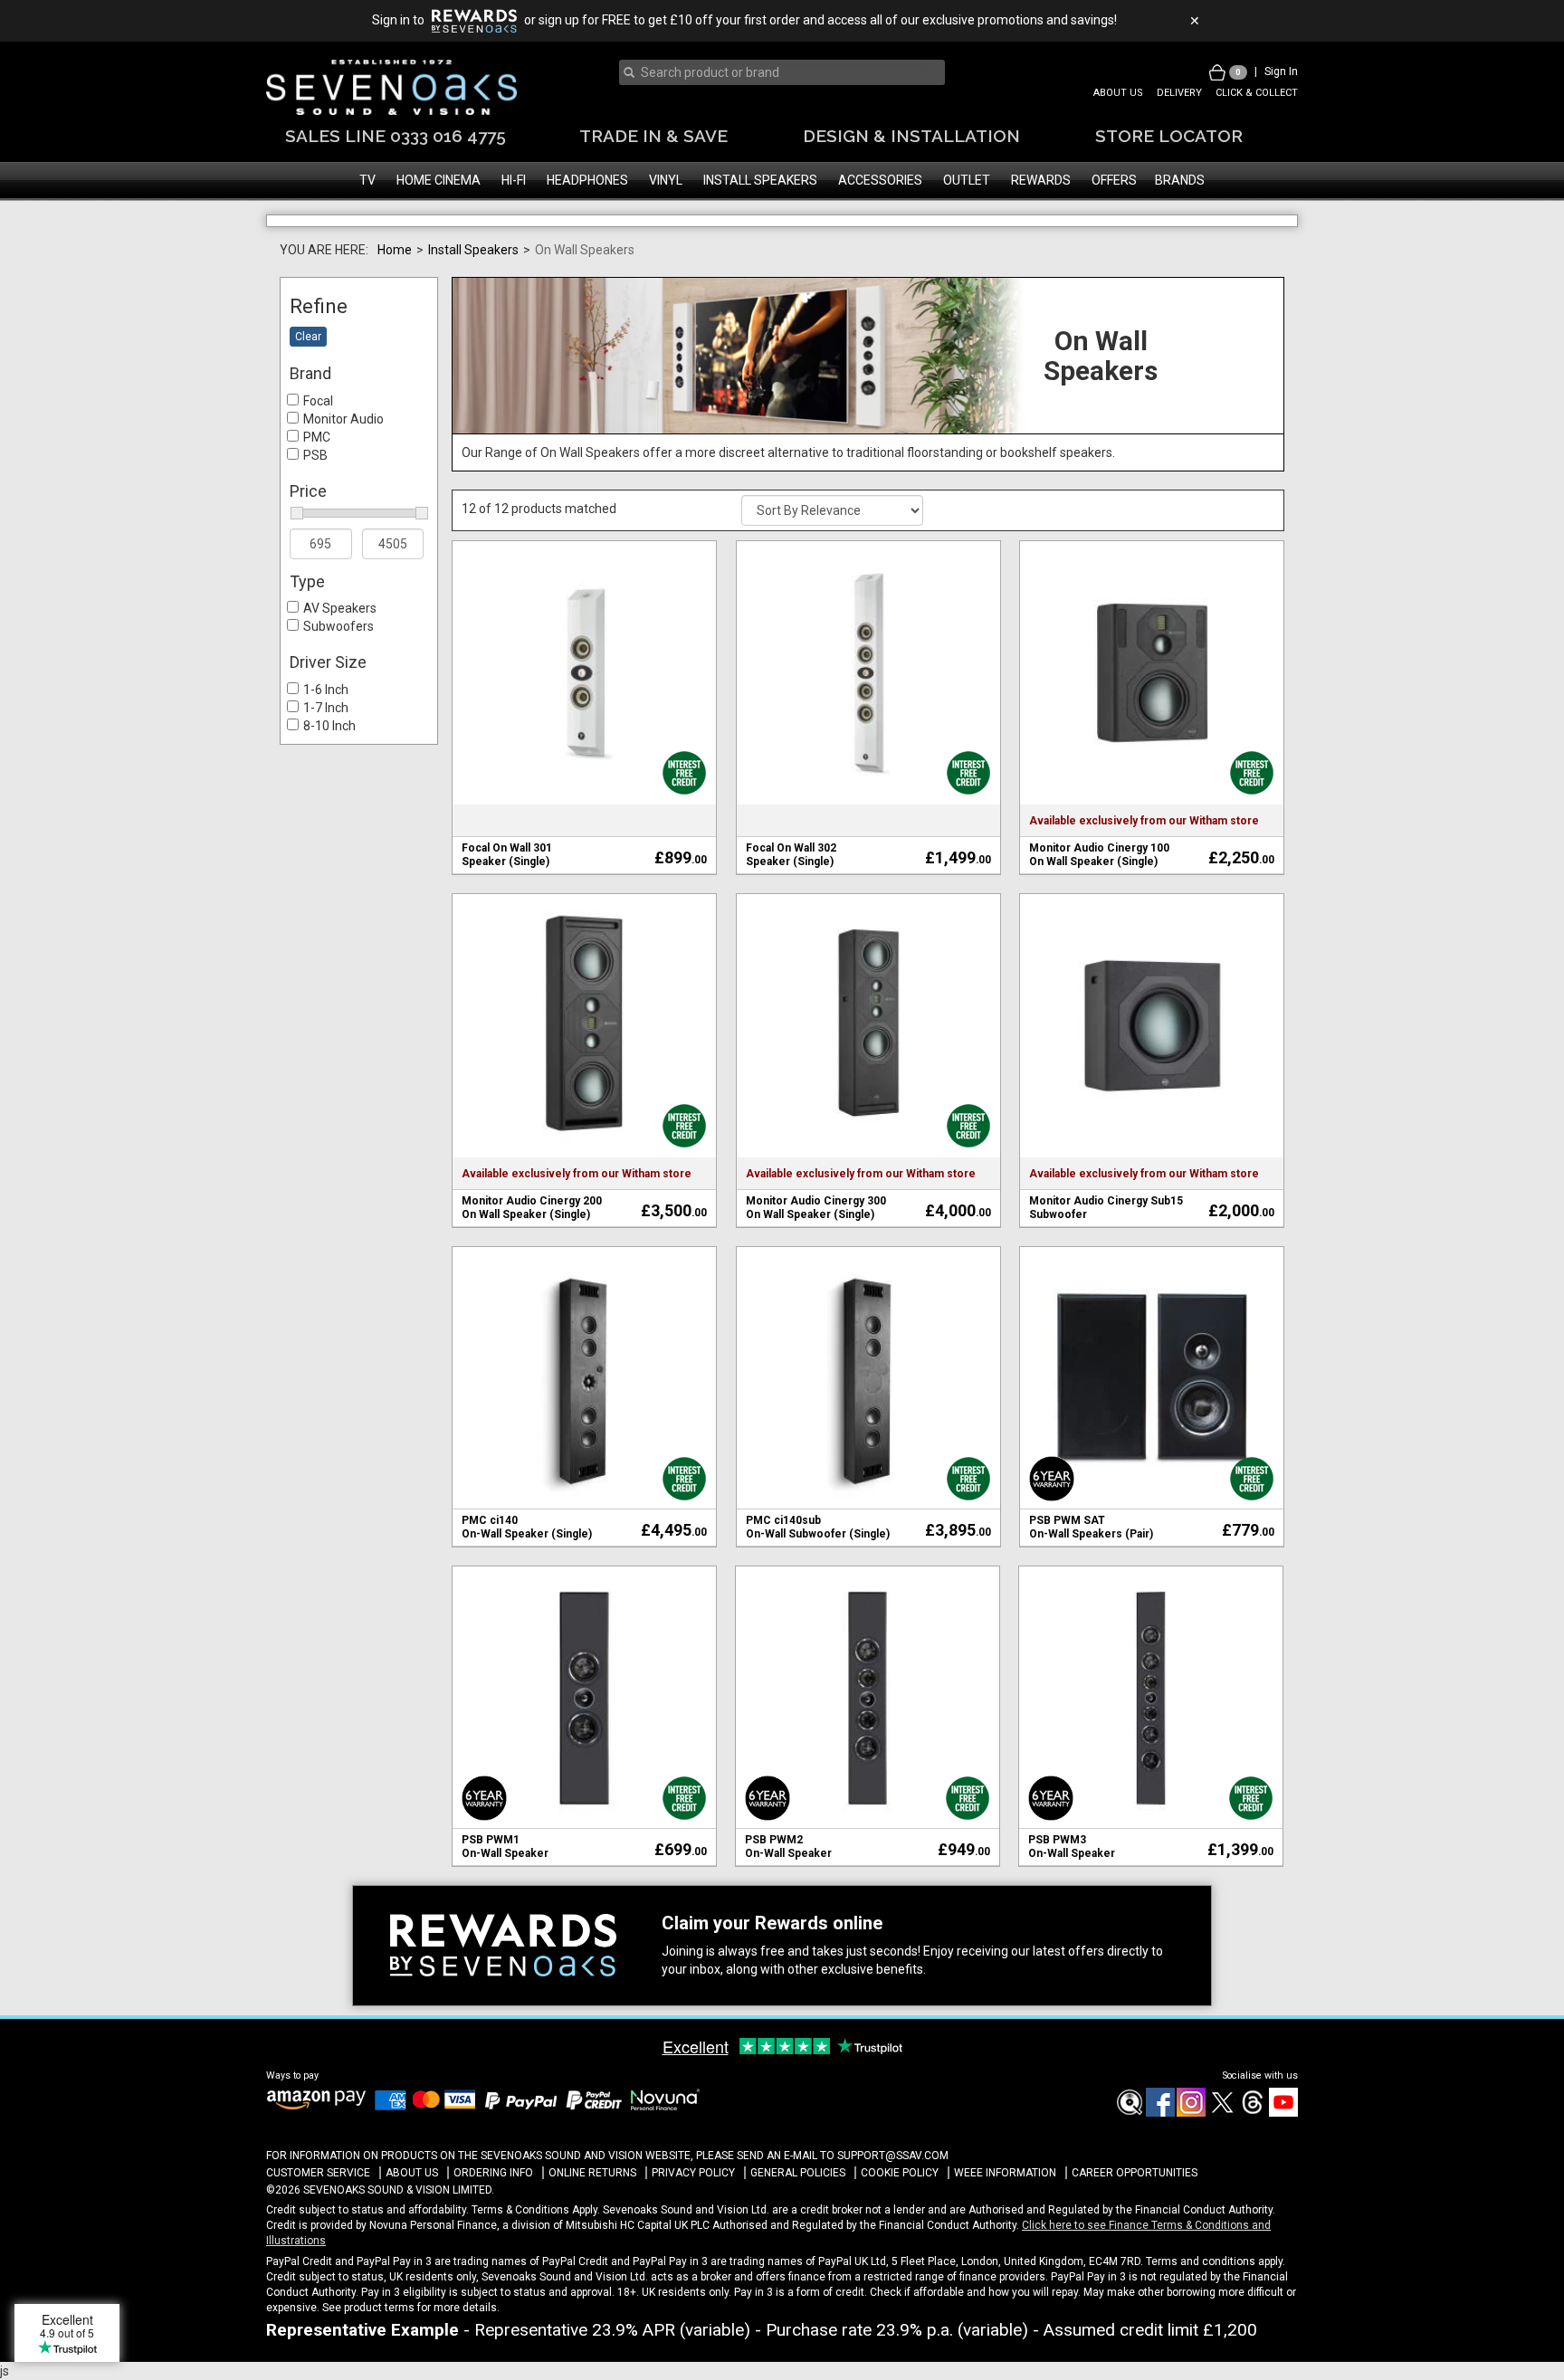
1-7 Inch (326, 759)
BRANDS (1180, 180)
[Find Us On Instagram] (1190, 2164)
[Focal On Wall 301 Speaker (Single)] (584, 722)
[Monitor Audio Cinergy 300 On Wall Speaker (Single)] (868, 1075)
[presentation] (777, 72)
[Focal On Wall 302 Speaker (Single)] (868, 722)
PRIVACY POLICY (693, 2223)
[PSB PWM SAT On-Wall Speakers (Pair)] (1152, 1429)
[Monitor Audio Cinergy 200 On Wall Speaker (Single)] (584, 1075)
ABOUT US (1118, 93)
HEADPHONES (587, 180)
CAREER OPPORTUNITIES (1135, 2223)
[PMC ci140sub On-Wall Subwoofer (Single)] (868, 1429)
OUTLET (967, 180)
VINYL (666, 180)
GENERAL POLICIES (798, 2223)
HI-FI (514, 180)
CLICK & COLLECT (1257, 93)
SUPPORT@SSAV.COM (893, 2206)
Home (395, 300)
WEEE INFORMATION (1005, 2223)
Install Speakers (473, 300)
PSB (315, 507)
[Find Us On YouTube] (1283, 2164)
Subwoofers (339, 678)
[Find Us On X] (1221, 2164)
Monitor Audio (343, 471)
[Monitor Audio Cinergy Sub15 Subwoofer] (1152, 1075)
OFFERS (1114, 180)
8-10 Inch (329, 777)
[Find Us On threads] (1252, 2164)
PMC (317, 489)
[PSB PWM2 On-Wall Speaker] (868, 1748)
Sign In (1281, 71)
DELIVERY (1179, 93)
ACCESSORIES (880, 180)
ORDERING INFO (493, 2223)
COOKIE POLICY (900, 2223)
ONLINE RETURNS (592, 2223)
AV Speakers (340, 660)
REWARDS (1041, 180)
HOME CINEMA (439, 180)
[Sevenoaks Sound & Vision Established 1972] (391, 87)
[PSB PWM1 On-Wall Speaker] (584, 1748)
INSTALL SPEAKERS (760, 180)
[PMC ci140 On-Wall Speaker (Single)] (584, 1429)
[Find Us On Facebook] (1129, 2164)
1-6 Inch (326, 741)
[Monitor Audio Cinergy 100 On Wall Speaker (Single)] (1152, 722)
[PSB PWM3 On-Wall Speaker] (1151, 1748)
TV (367, 180)
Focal (318, 452)
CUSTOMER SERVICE (318, 2223)
